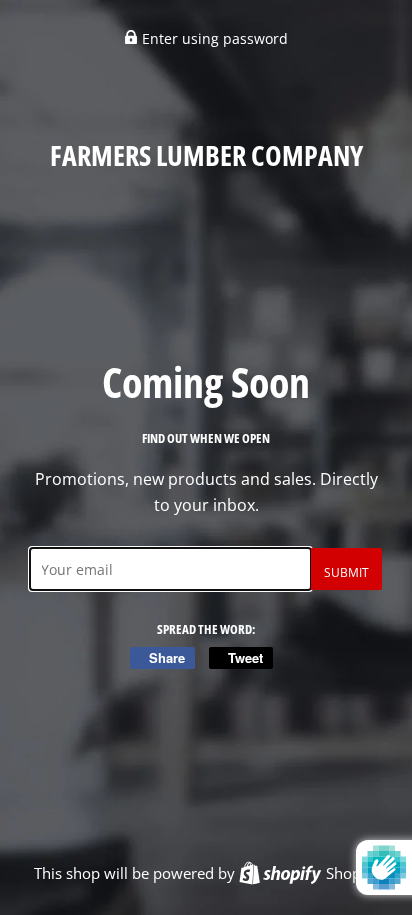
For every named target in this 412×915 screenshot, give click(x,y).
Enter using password (213, 38)
